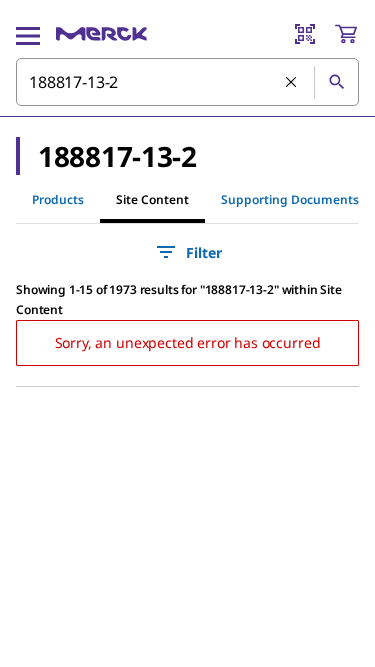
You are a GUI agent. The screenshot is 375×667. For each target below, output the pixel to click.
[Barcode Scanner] (305, 34)
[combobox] (187, 82)
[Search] (336, 82)
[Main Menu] (28, 34)
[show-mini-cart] (346, 34)
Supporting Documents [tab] (290, 199)
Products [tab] (58, 199)
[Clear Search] (292, 83)
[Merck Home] (101, 34)
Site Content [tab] (152, 199)
